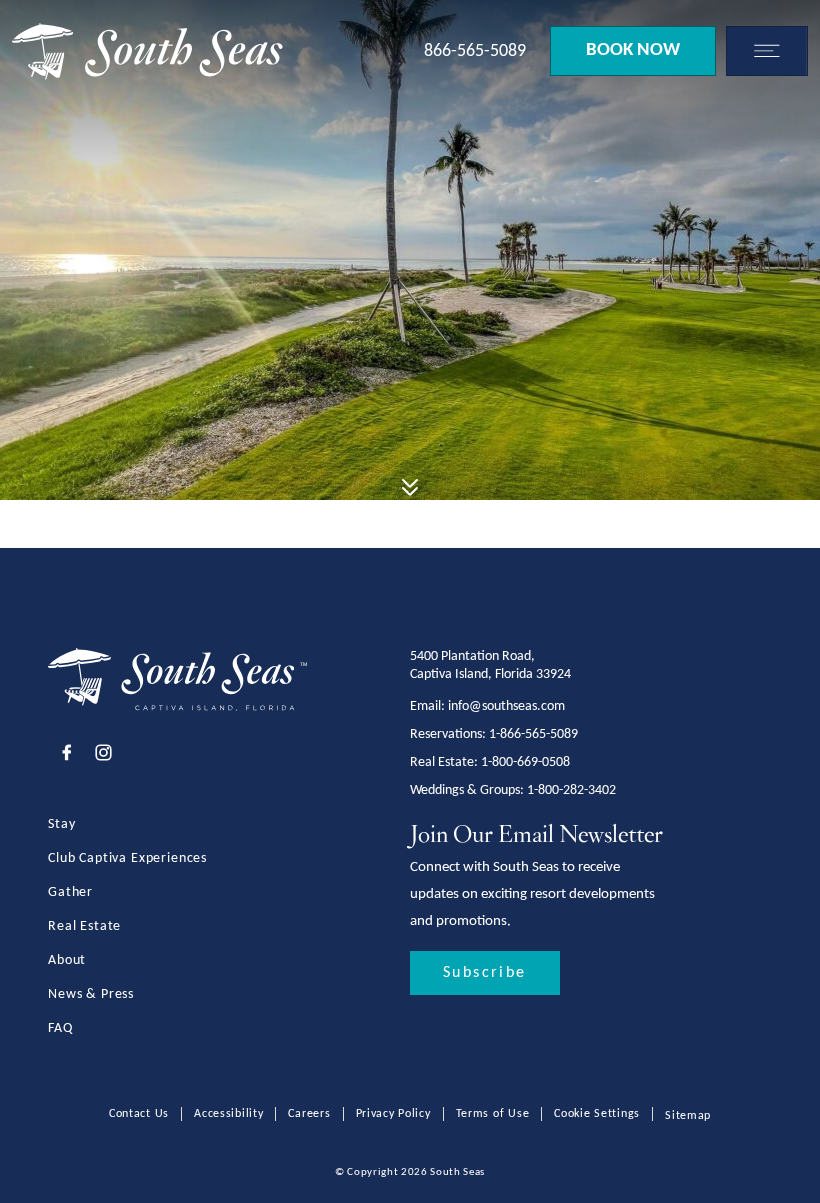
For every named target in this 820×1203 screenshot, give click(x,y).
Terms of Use (493, 1114)
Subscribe (485, 973)
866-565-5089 (475, 51)
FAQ (60, 1028)
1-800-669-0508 (525, 762)
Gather (70, 892)
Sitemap (688, 1116)
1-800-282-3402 (571, 790)
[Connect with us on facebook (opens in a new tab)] (66, 755)
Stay (61, 824)
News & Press (91, 994)
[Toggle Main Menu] (762, 51)
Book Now (633, 50)
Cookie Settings (597, 1114)
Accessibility (228, 1114)
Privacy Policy (393, 1114)
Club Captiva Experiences (127, 858)
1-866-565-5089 (533, 734)
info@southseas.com (506, 706)
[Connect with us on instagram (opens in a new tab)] (103, 755)
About (67, 960)
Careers (309, 1114)
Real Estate (84, 926)
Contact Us (139, 1114)
